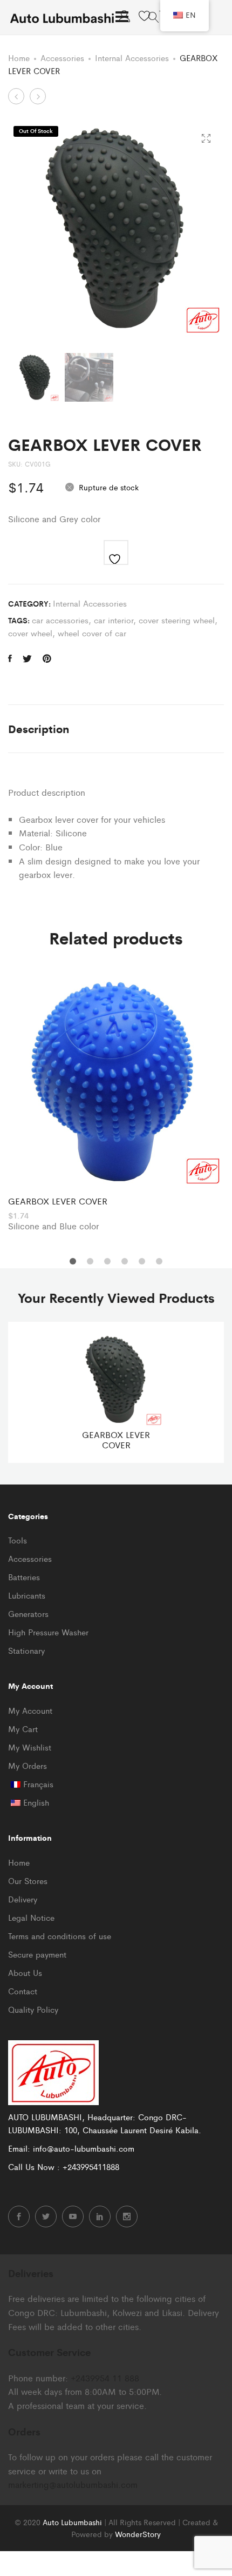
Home (19, 58)
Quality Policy (33, 2009)
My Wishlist (30, 1747)
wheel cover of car (92, 633)
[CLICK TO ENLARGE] (206, 139)
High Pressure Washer (48, 1632)
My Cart (23, 1729)
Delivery (23, 1899)
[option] (116, 1102)
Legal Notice (31, 1917)
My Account (30, 1710)
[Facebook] (19, 2216)
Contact (23, 1991)
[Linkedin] (100, 2216)
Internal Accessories (132, 58)
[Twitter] (46, 2216)
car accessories (60, 620)
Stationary (26, 1650)
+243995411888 (91, 2166)
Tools (18, 1540)
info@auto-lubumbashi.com (84, 2148)
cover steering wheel (177, 620)
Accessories (62, 58)
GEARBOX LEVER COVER (58, 1201)
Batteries (24, 1577)
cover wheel (30, 633)
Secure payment (37, 1954)
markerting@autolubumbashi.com (73, 2484)
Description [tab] (39, 728)
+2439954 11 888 (105, 2378)
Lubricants (27, 1595)
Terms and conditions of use (60, 1936)
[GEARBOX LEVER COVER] (10, 658)
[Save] (116, 553)
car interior (114, 620)
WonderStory (138, 2534)
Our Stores (28, 1881)
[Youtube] (73, 2216)
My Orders (28, 1765)
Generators (28, 1613)
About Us (25, 1972)
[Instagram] (127, 2216)
